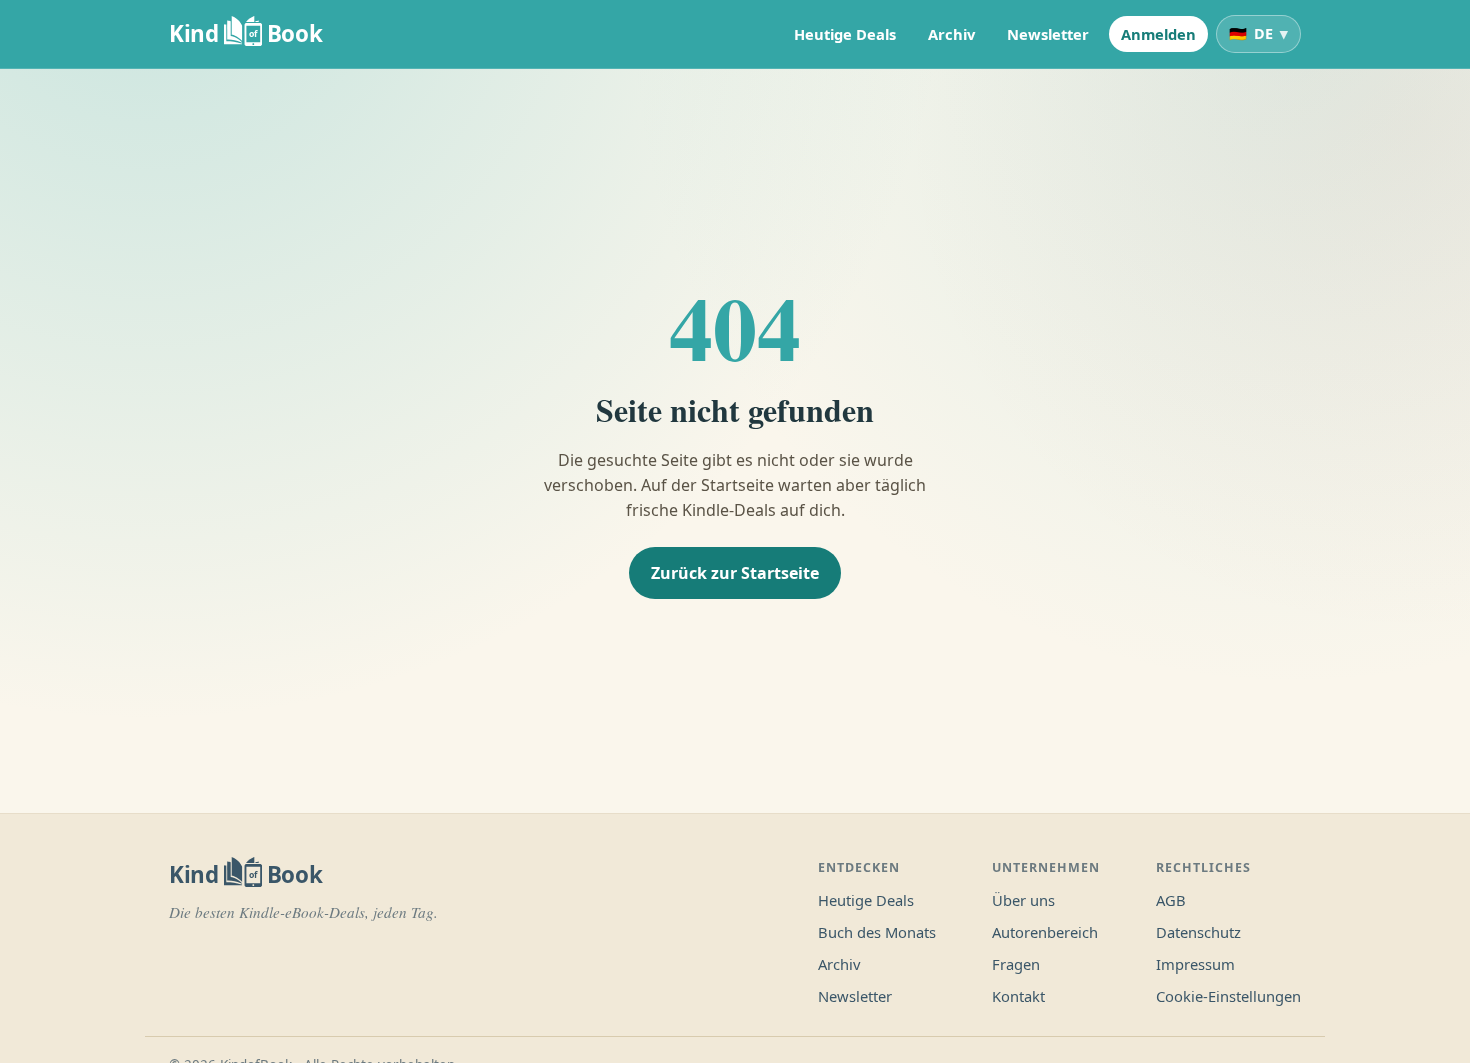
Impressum (1195, 964)
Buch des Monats (877, 932)
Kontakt (1018, 996)
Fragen (1016, 964)
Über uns (1023, 900)
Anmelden (1158, 34)
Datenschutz (1198, 932)
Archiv (951, 34)
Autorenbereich (1045, 932)
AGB (1171, 900)
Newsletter (1048, 34)
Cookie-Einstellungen (1228, 996)
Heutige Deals (845, 34)
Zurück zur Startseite (735, 573)
